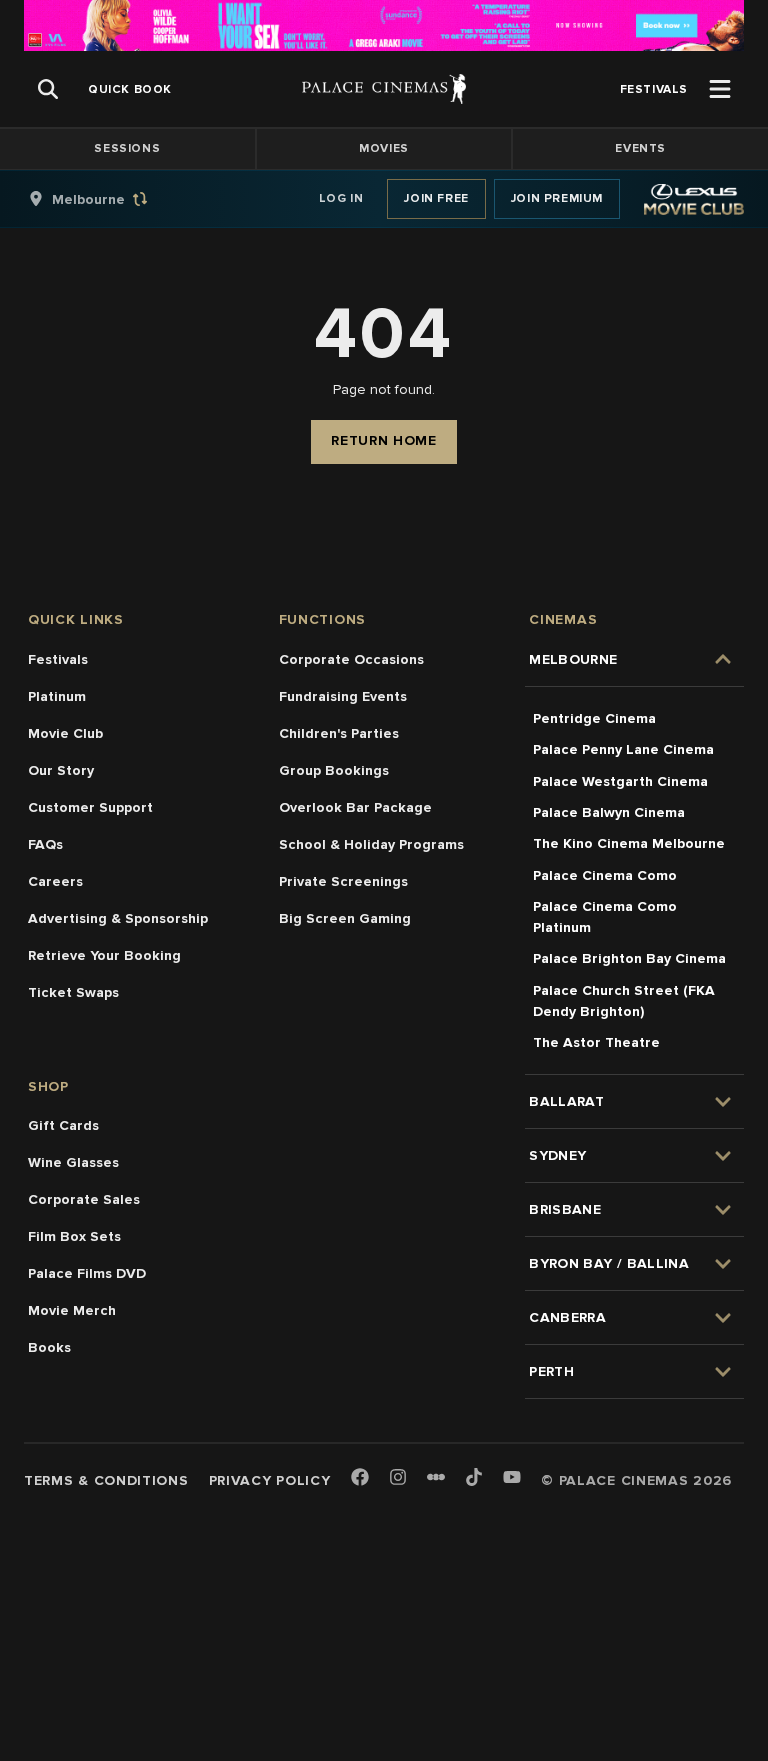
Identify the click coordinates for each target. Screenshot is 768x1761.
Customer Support (90, 807)
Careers (55, 881)
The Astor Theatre (596, 1042)
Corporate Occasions (351, 659)
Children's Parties (339, 733)
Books (49, 1347)
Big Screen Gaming (345, 918)
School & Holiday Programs (371, 844)
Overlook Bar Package (355, 807)
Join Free (436, 198)
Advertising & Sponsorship (118, 918)
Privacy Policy (270, 1480)
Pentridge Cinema (594, 718)
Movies (384, 148)
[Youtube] (512, 1478)
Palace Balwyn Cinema (609, 812)
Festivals (58, 659)
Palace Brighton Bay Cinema (629, 958)
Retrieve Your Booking (104, 955)
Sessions (127, 148)
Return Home (384, 440)
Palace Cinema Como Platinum (605, 917)
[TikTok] (474, 1477)
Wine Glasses (73, 1162)
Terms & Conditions (106, 1480)
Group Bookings (334, 770)
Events (640, 148)
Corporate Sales (84, 1199)
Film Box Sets (74, 1236)
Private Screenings (343, 881)
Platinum (57, 696)
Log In (341, 198)
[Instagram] (398, 1478)
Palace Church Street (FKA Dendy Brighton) (624, 1001)
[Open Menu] (720, 89)
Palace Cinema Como (605, 875)
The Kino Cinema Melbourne (629, 843)
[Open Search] (48, 89)
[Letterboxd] (436, 1477)
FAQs (45, 844)
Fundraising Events (343, 696)
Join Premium (557, 198)
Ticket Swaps (73, 992)
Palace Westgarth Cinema (620, 781)
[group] (109, 199)
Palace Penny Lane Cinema (623, 749)
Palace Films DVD (87, 1273)
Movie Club (65, 733)
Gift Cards (63, 1125)
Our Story (61, 770)
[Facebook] (360, 1478)
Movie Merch (72, 1310)
